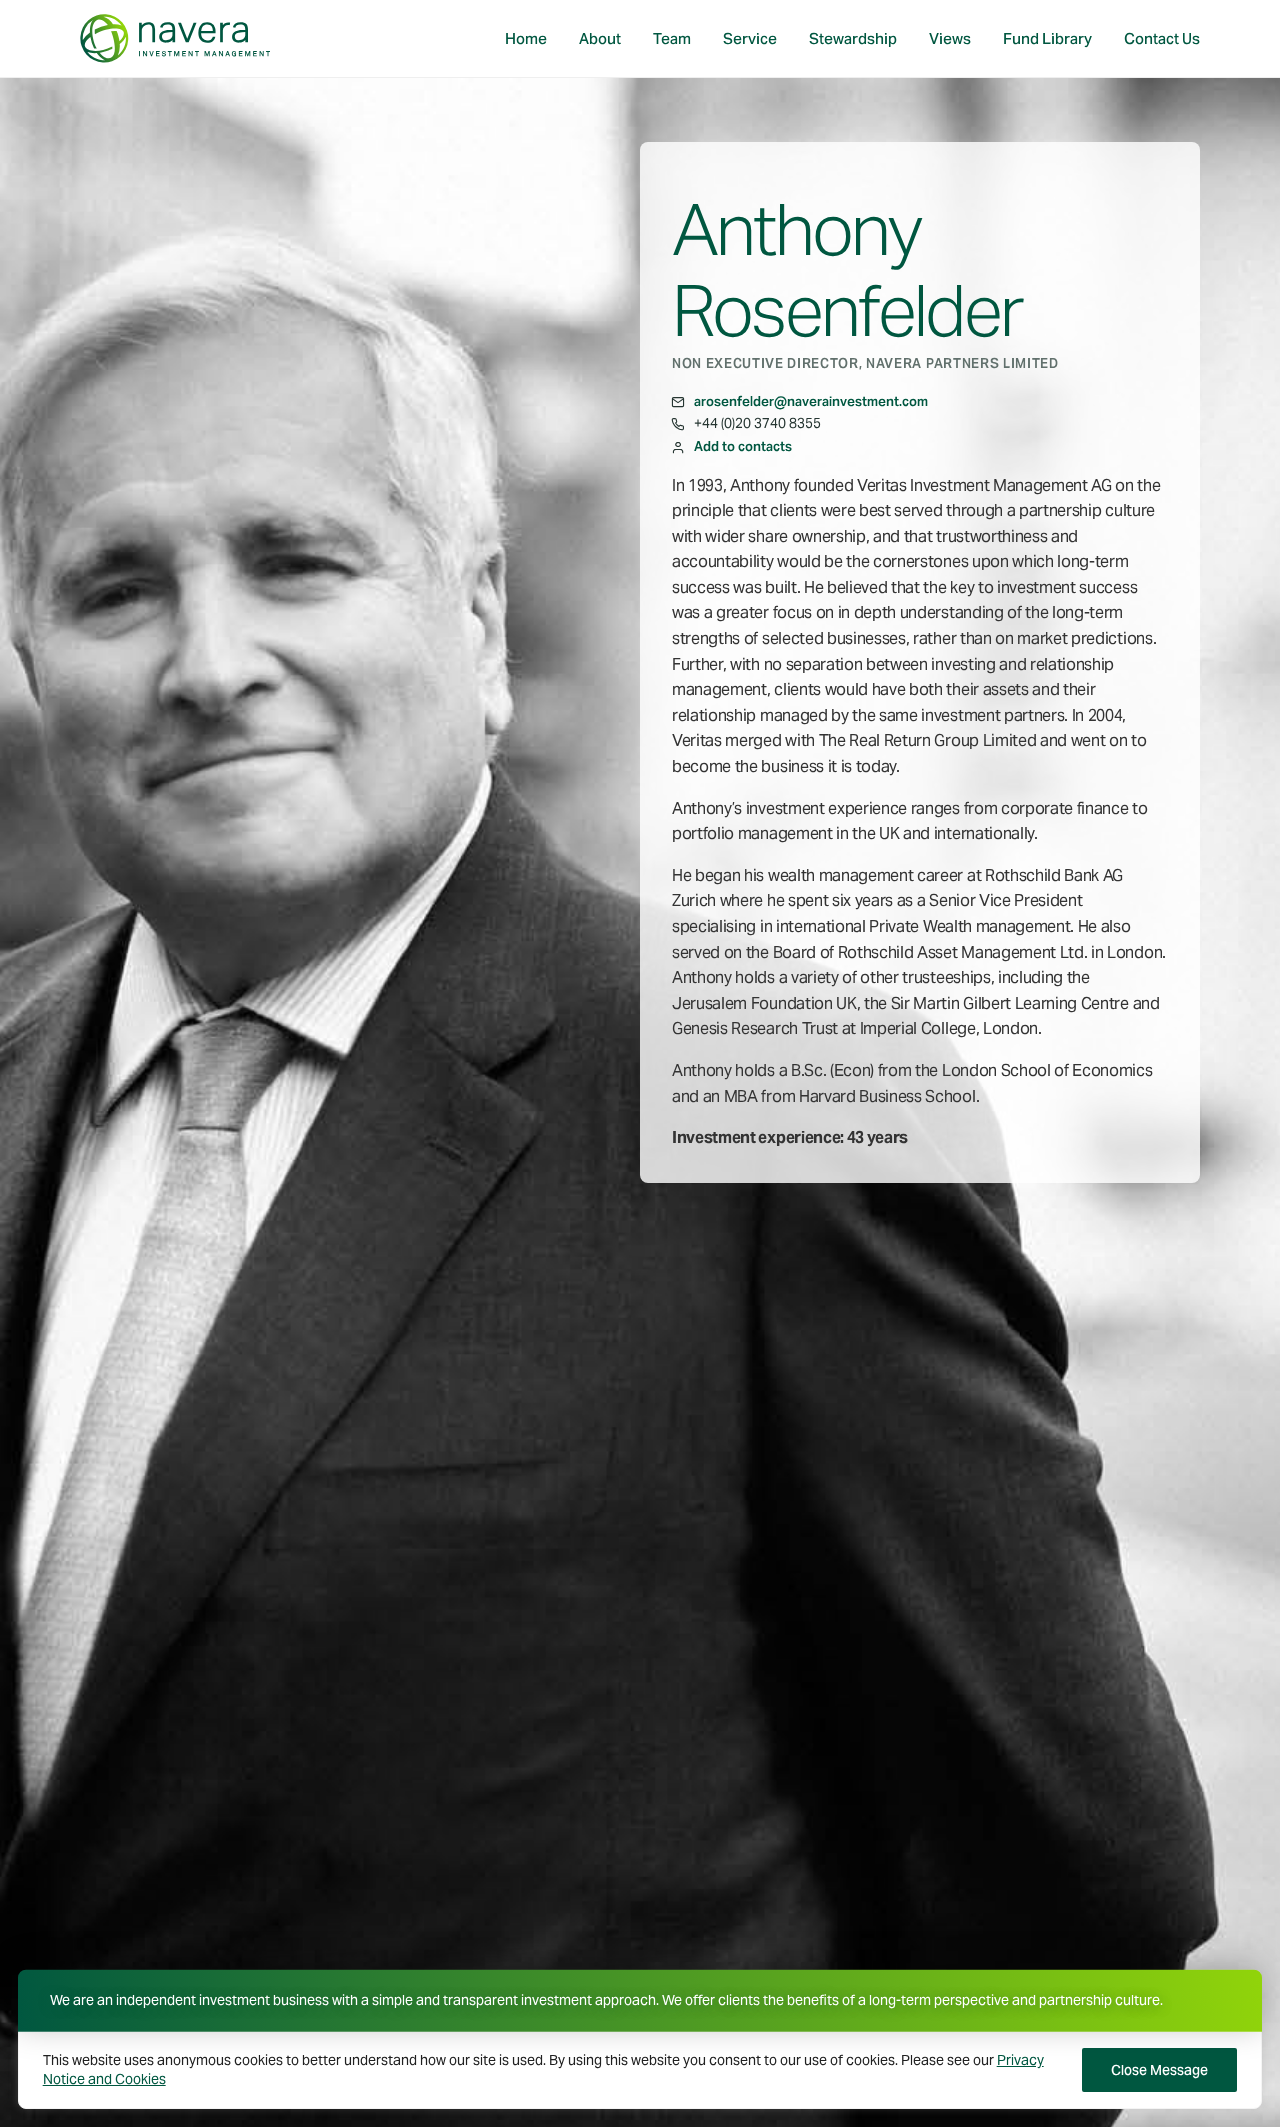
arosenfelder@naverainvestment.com (811, 401)
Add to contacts (743, 446)
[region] (640, 2069)
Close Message (1159, 2070)
